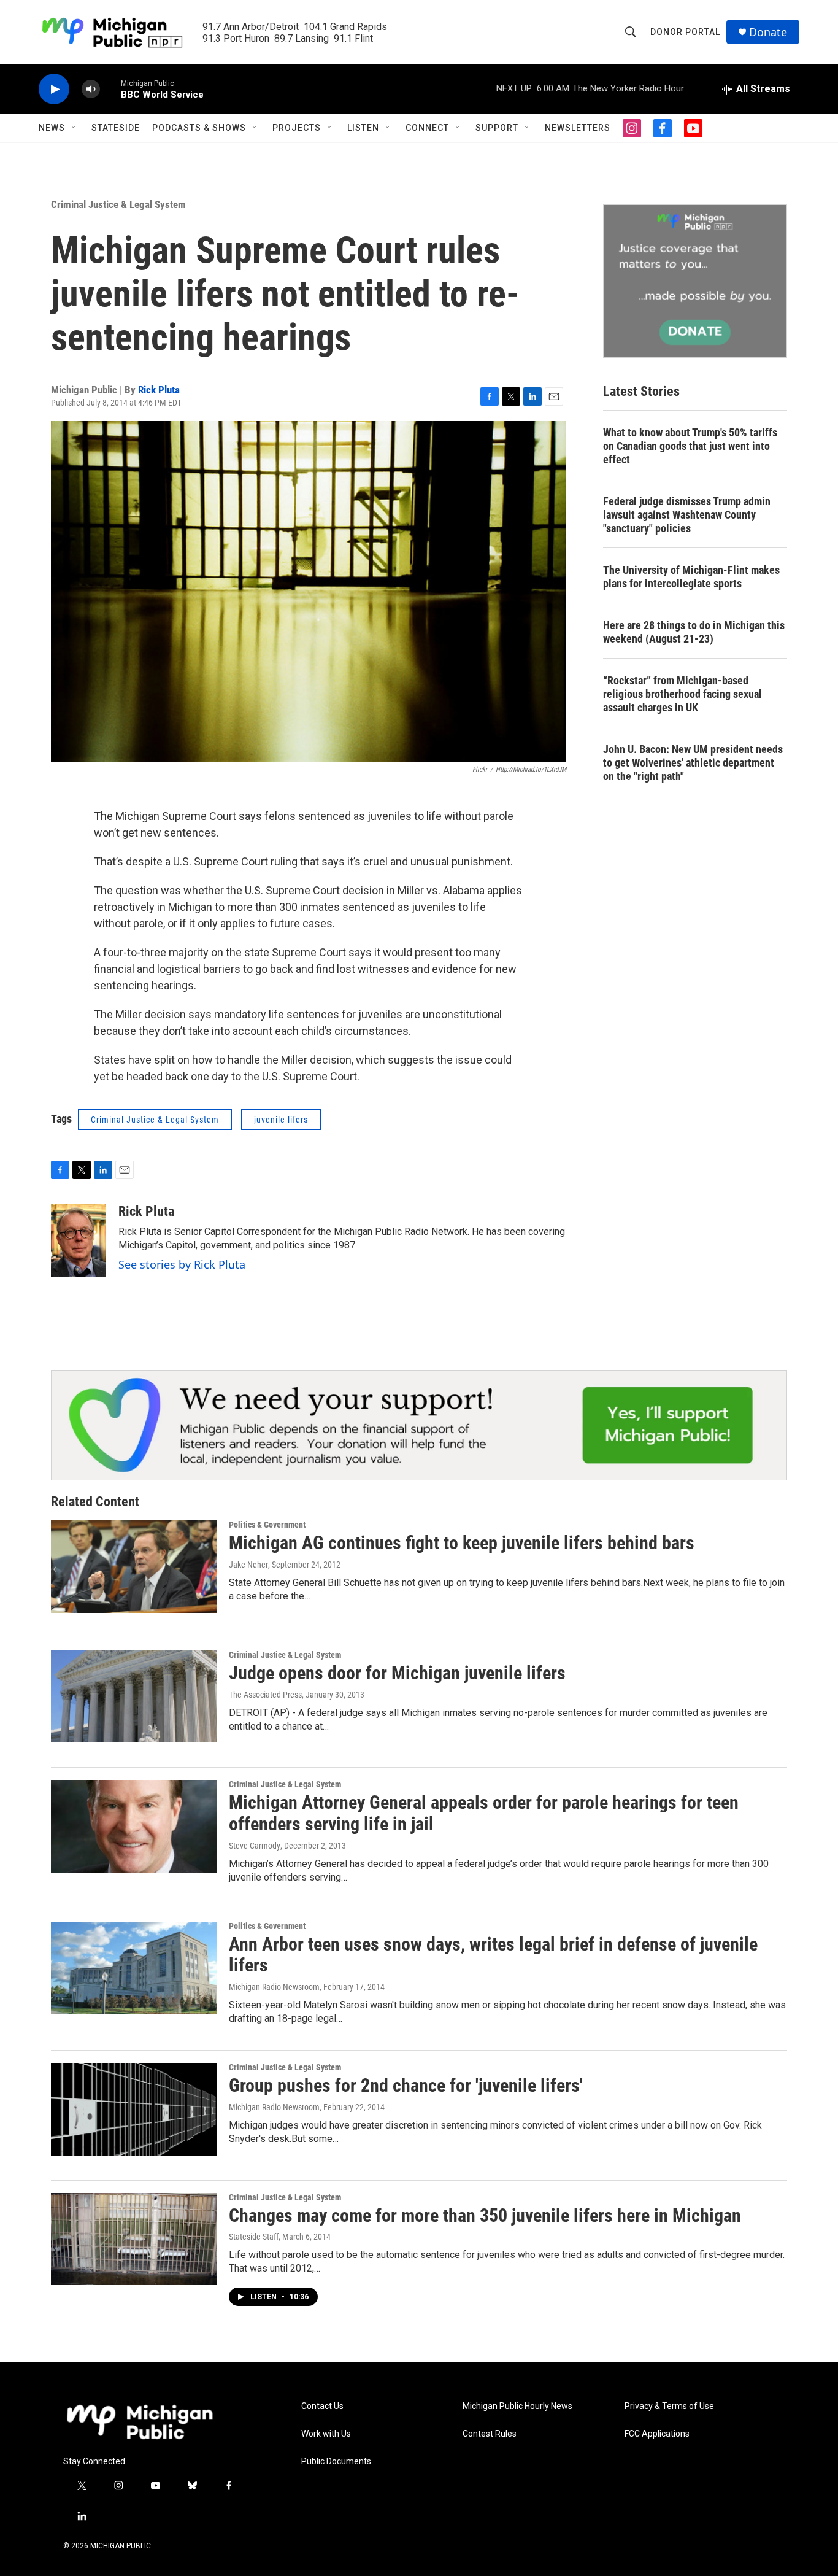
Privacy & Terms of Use (669, 2406)
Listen (363, 128)
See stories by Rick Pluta (182, 1264)
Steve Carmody (255, 1846)
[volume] (91, 89)
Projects (297, 128)
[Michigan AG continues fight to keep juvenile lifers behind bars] (134, 1566)
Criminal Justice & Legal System (118, 204)
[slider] (110, 89)
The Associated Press (265, 1695)
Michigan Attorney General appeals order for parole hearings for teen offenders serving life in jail (484, 1813)
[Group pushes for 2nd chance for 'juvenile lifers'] (134, 2109)
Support (497, 128)
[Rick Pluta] (79, 1240)
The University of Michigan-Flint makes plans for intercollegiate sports (691, 577)
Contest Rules (490, 2434)
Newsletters (578, 128)
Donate (768, 32)
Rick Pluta (159, 390)
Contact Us (322, 2406)
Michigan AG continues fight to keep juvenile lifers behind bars (462, 1543)
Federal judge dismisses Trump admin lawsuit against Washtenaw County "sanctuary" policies (687, 515)
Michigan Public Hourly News (517, 2406)
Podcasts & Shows (199, 128)
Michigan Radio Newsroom (274, 1987)
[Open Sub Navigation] (74, 128)
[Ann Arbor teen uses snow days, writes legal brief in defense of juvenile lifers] (134, 1968)
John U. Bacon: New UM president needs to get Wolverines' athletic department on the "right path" (693, 763)
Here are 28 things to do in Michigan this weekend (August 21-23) (694, 632)
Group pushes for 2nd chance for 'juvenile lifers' (406, 2085)
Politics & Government (267, 1525)
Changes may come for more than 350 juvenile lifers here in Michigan (485, 2215)
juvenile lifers (281, 1120)
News (52, 128)
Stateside (116, 128)
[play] (54, 89)
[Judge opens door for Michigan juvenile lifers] (134, 1696)
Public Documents (336, 2462)
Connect (427, 128)
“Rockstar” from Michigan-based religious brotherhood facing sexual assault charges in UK (682, 694)
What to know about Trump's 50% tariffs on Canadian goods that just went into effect (690, 446)
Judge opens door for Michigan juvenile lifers (397, 1673)
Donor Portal (685, 32)
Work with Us (326, 2434)
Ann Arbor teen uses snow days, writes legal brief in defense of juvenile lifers (493, 1955)
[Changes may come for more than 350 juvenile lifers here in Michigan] (134, 2239)
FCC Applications (657, 2434)
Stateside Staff (254, 2237)
